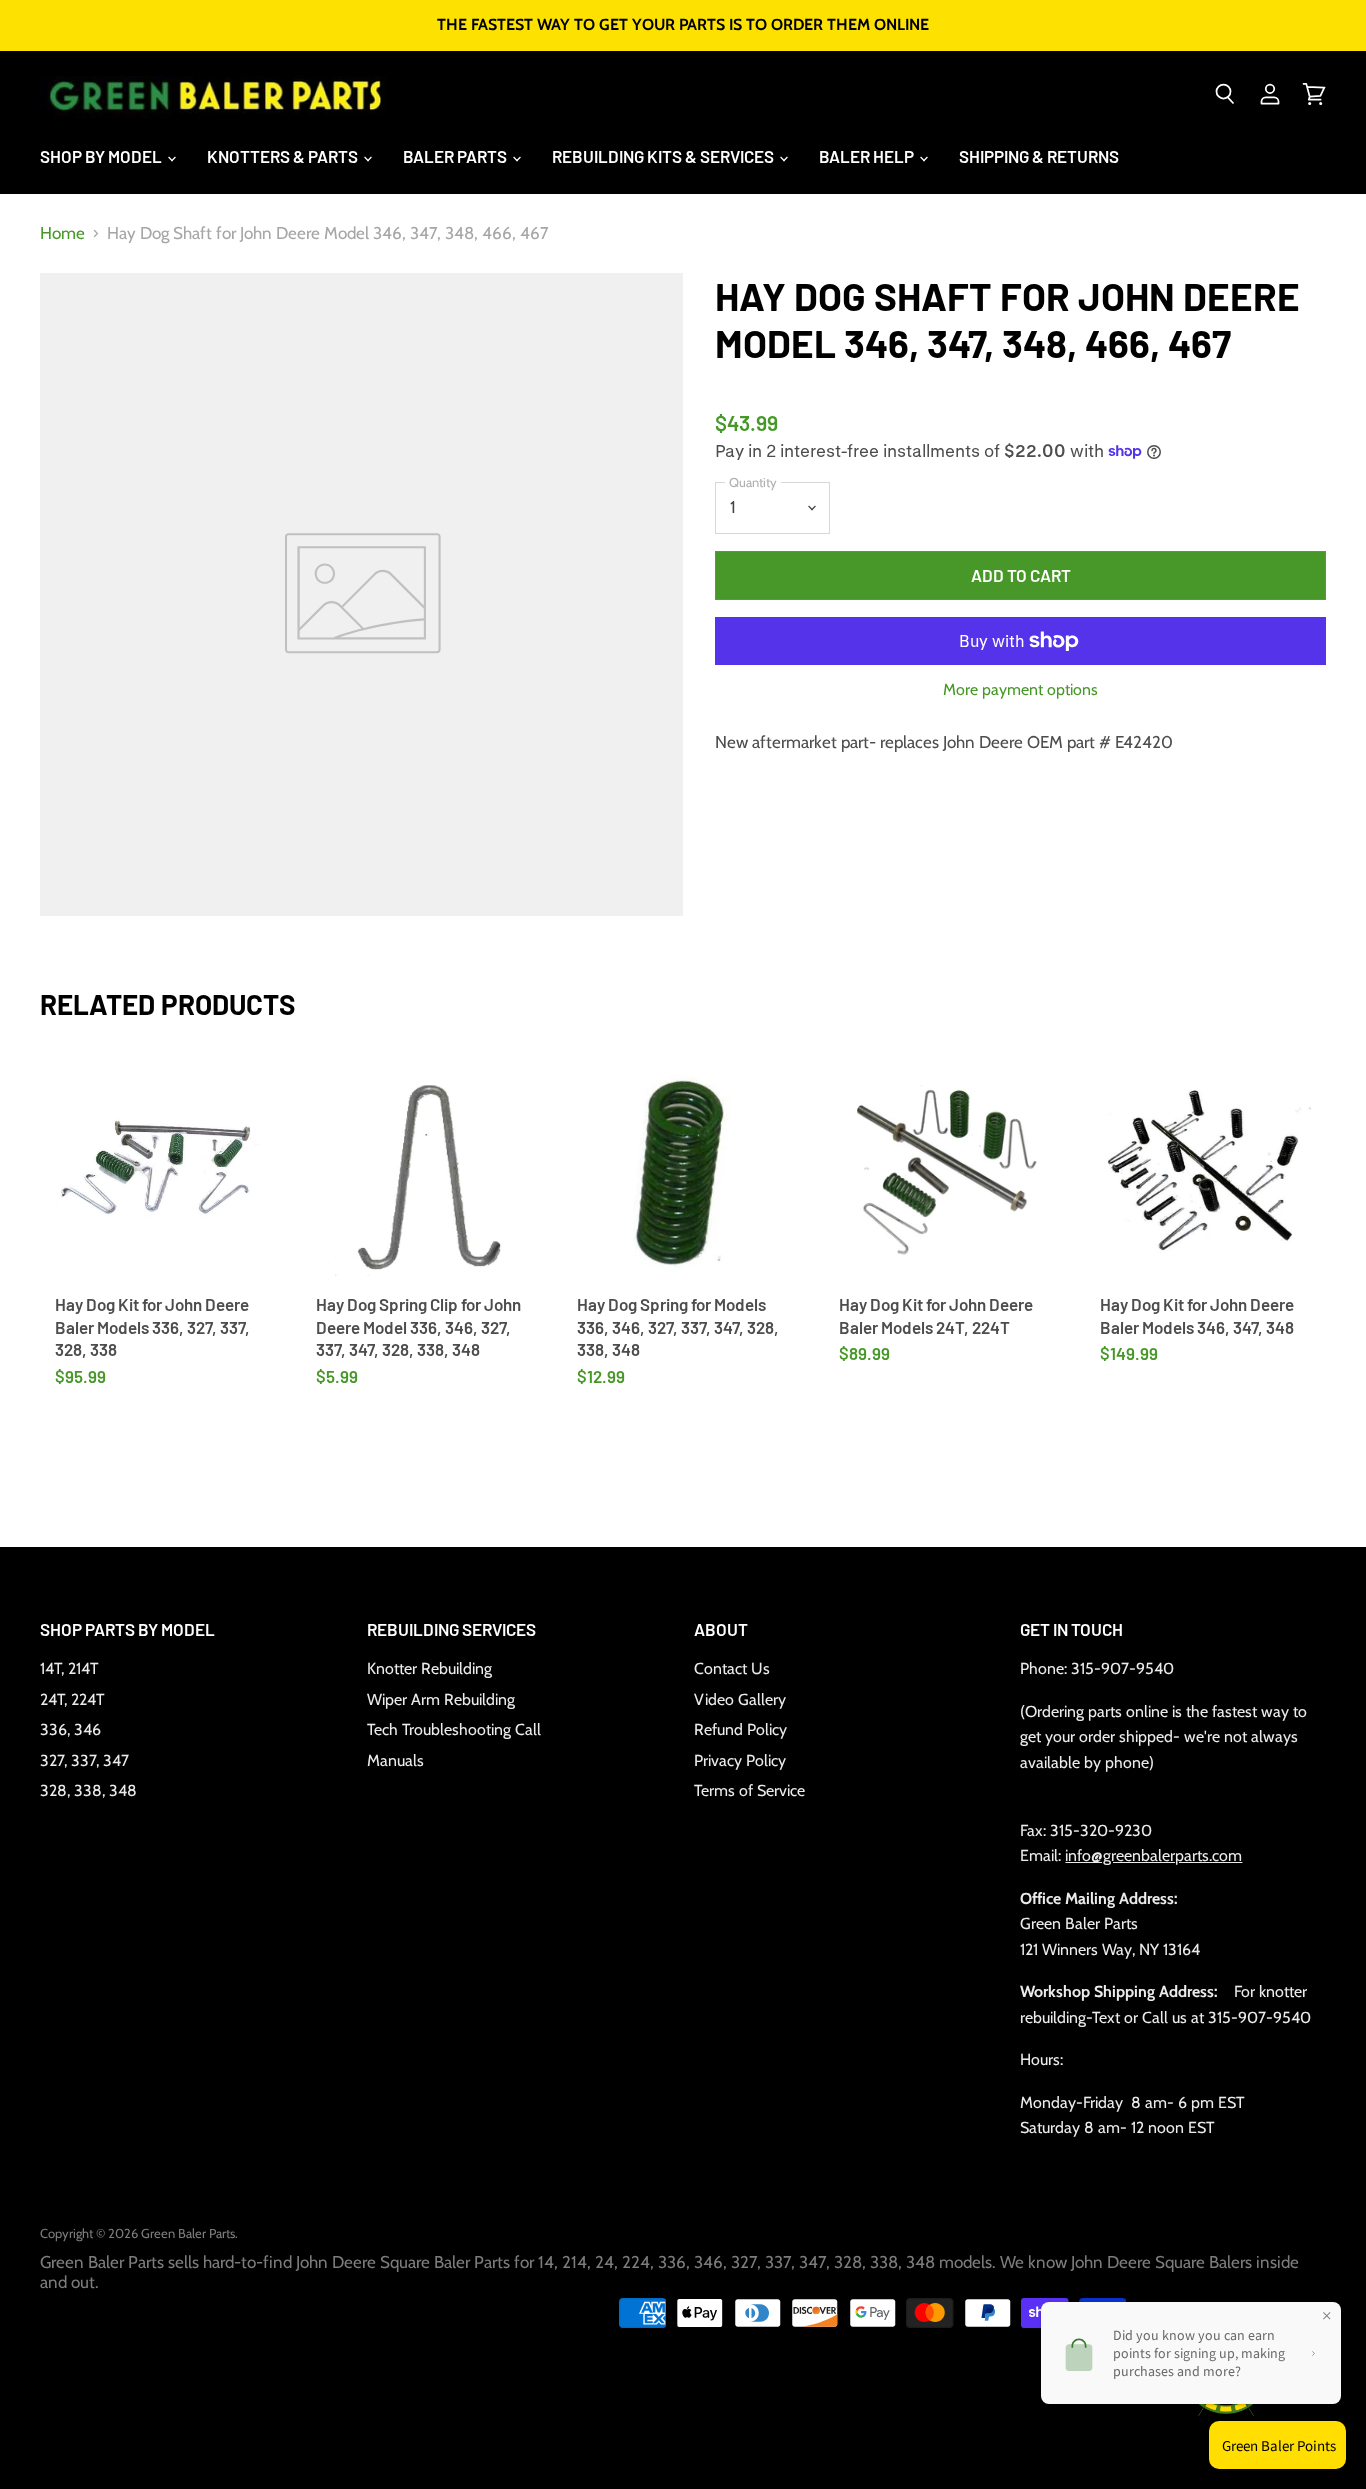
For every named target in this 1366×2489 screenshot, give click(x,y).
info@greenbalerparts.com (1153, 1855)
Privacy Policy (740, 1760)
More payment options (1020, 690)
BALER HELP (868, 156)
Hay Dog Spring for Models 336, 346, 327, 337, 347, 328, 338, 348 (678, 1326)
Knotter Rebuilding (429, 1668)
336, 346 (70, 1729)
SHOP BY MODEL (102, 156)
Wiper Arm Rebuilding (441, 1699)
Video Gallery (740, 1699)
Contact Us (732, 1668)
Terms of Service (749, 1790)
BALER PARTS (456, 156)
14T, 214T (69, 1668)
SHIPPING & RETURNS (1039, 156)
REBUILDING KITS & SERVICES (664, 156)
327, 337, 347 (84, 1760)
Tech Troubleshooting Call (454, 1729)
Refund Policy (740, 1729)
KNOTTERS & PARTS (284, 156)
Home (62, 233)
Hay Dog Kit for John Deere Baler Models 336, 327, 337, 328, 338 (152, 1326)
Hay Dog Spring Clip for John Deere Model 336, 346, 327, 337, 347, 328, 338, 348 (418, 1326)
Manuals (395, 1760)
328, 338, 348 (88, 1790)
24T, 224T (72, 1699)
